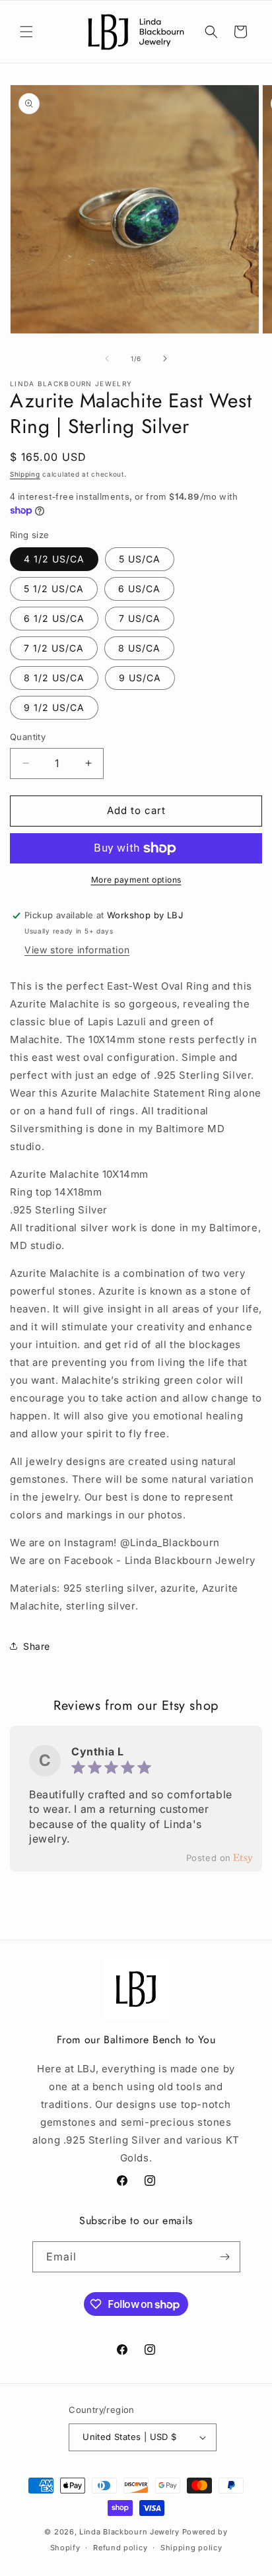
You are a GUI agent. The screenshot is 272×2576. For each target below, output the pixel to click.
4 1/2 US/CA (54, 559)
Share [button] (37, 1646)
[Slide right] (165, 358)
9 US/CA (140, 678)
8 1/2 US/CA (54, 678)
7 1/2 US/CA (54, 648)
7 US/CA (140, 618)
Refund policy (120, 2548)
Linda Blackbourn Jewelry (129, 2532)
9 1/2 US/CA (54, 707)
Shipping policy (191, 2548)
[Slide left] (107, 358)
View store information (77, 950)
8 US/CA (139, 648)
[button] (26, 32)
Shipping (25, 474)
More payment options (136, 880)
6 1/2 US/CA (54, 618)
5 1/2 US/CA (54, 589)
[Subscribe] (225, 2257)
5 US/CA (140, 559)
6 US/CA (139, 589)
